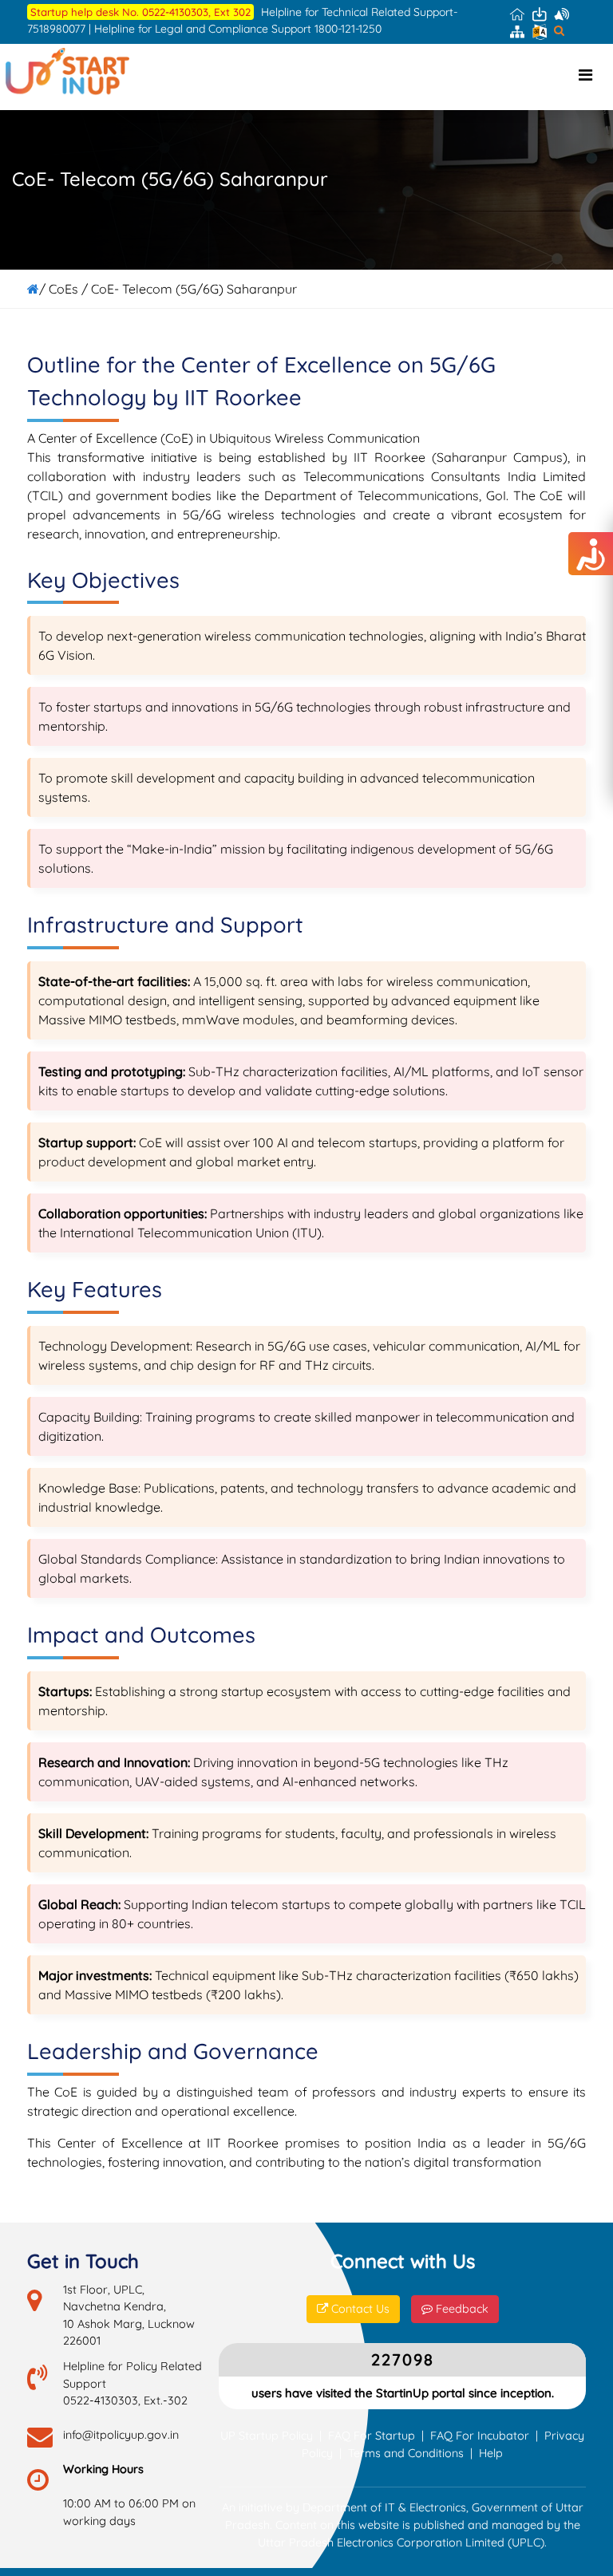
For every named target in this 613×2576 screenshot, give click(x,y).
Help (491, 2453)
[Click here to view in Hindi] (540, 31)
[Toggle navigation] (585, 75)
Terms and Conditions (406, 2453)
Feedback (461, 2309)
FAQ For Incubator (480, 2436)
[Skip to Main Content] (540, 14)
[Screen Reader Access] (562, 14)
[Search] (559, 30)
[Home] (517, 14)
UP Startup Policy (267, 2436)
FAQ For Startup (372, 2436)
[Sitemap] (517, 30)
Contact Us (359, 2309)
